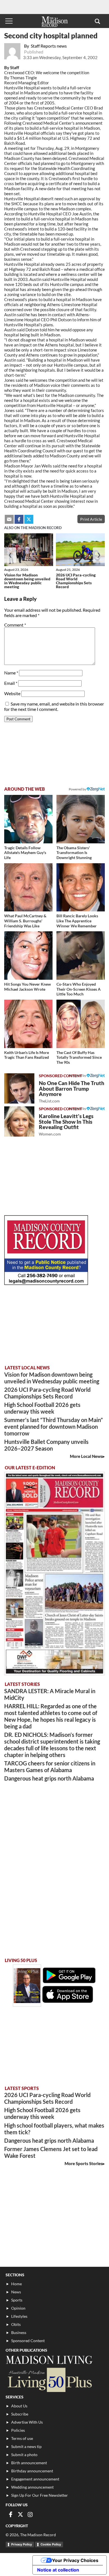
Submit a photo (24, 2455)
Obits (16, 2324)
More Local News (86, 1456)
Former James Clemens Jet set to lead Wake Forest (51, 2152)
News (16, 2292)
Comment (15, 625)
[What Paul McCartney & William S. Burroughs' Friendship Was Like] (28, 887)
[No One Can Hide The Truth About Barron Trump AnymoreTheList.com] (19, 1088)
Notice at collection (58, 2570)
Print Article (91, 519)
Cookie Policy (51, 2544)
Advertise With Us (27, 2422)
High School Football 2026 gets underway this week (42, 1408)
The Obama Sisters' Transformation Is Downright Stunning (74, 853)
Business (19, 2332)
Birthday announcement (32, 2471)
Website (12, 693)
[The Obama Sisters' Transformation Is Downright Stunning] (81, 819)
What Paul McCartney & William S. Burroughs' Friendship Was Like (25, 921)
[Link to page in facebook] (19, 519)
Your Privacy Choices (75, 2560)
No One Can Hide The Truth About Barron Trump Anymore (72, 1092)
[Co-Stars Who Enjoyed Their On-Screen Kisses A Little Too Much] (81, 956)
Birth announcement (29, 2463)
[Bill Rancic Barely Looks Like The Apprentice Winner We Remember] (81, 887)
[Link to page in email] (9, 519)
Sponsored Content (28, 2341)
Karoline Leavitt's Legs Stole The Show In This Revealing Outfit (66, 1125)
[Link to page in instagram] (30, 2514)
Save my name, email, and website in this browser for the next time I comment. (54, 706)
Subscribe (20, 2414)
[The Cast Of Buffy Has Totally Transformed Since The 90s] (81, 1024)
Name (11, 673)
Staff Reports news (49, 46)
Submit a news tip (26, 2446)
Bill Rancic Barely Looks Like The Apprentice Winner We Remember (77, 921)
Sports (17, 2300)
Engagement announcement (35, 2479)
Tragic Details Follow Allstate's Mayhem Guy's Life (25, 853)
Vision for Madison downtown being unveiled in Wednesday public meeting (27, 581)
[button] (97, 21)
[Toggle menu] (9, 21)
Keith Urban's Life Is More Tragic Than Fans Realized (27, 1055)
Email (11, 683)
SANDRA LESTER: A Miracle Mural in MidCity (50, 1694)
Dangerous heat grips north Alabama (49, 1778)
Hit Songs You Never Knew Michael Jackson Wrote (28, 987)
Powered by (78, 1075)
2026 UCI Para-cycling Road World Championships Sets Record (76, 581)
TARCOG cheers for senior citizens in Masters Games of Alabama (50, 1767)
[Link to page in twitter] (29, 519)
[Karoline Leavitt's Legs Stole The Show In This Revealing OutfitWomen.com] (19, 1121)
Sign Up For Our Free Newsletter (40, 2495)
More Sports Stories (84, 2163)
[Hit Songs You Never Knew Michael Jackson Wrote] (28, 956)
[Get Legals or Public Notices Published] (46, 1283)
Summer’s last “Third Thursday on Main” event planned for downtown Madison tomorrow (54, 1427)
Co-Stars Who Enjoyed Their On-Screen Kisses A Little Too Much (79, 989)
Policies (18, 2430)
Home (16, 2284)
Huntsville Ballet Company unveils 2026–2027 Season (46, 1445)
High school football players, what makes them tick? (54, 2129)
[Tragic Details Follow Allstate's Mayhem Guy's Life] (28, 819)
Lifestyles (19, 2316)
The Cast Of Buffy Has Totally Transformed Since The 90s (79, 1057)
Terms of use (22, 2438)
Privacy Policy (22, 2544)
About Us (19, 2406)
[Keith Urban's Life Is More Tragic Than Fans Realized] (28, 1024)
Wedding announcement (32, 2487)
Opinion (18, 2308)
